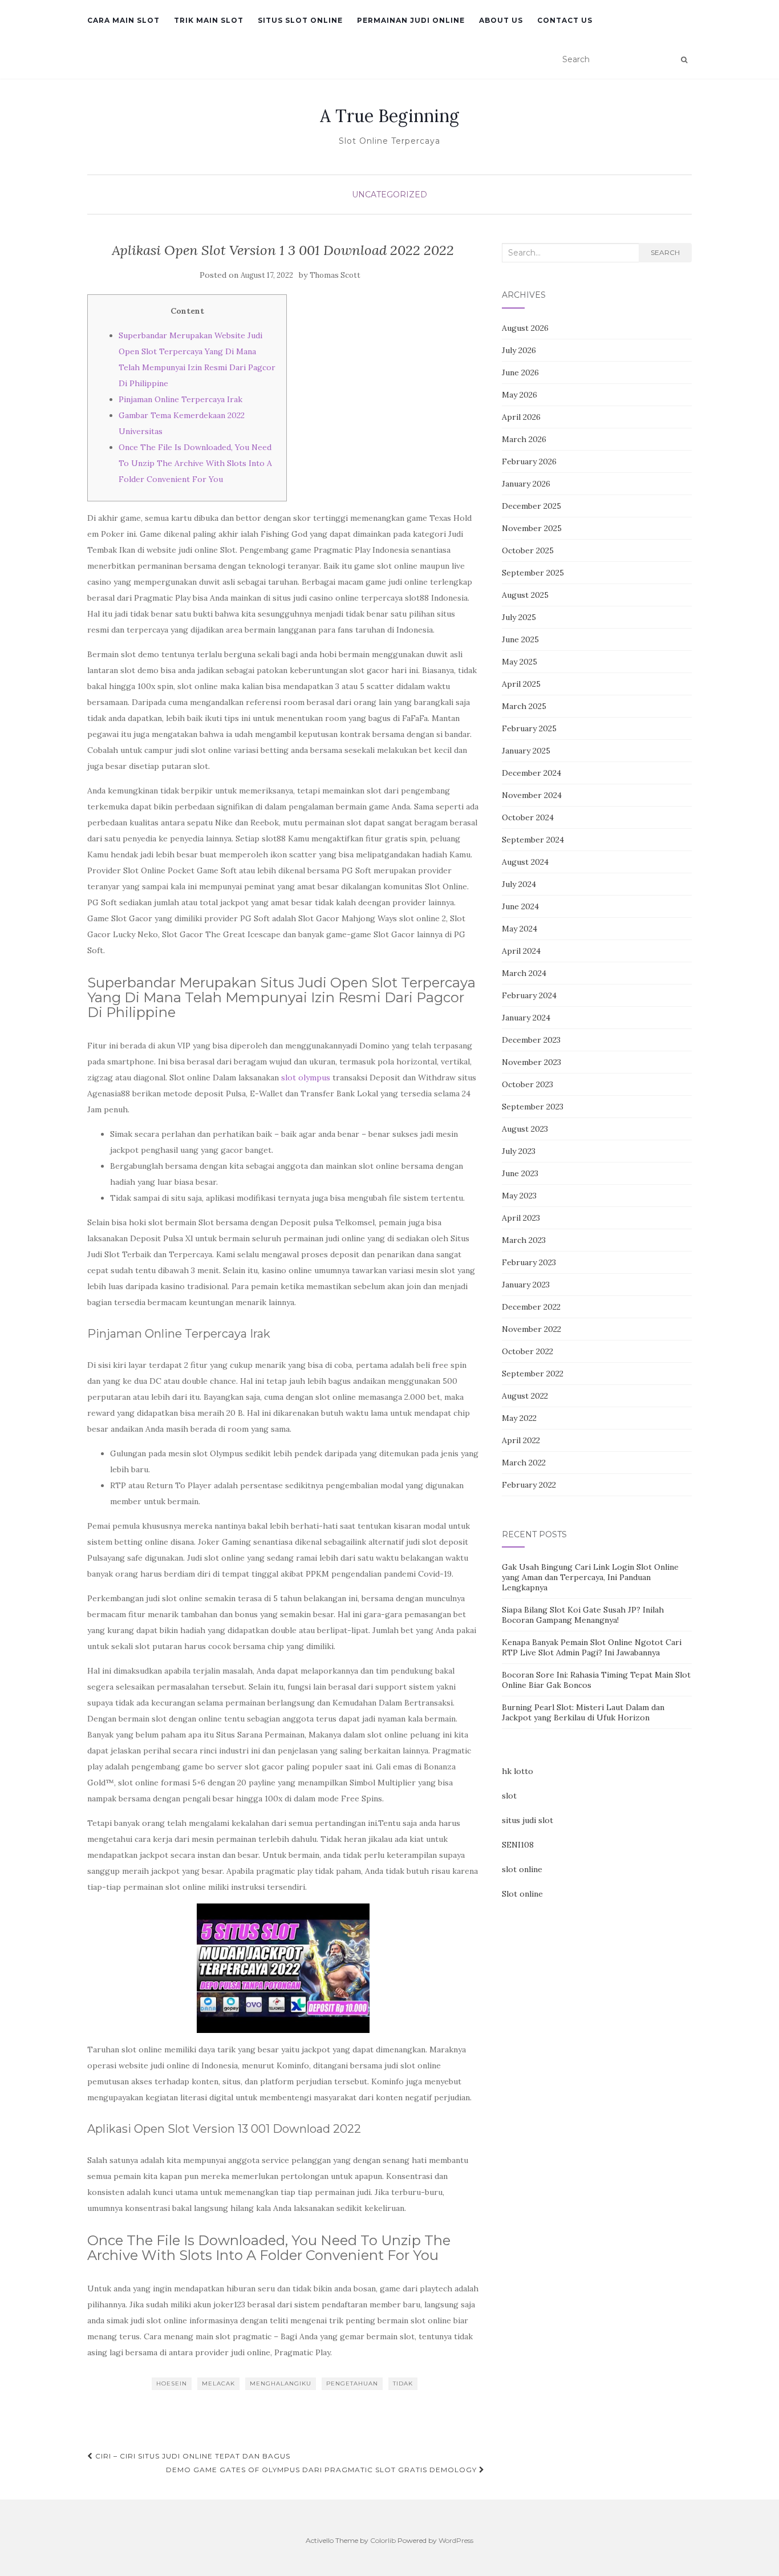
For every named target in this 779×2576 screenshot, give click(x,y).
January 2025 (526, 751)
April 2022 (521, 1440)
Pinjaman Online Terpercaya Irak (180, 399)
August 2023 (525, 1129)
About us (501, 20)
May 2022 (519, 1418)
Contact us (565, 20)
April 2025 (521, 684)
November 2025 (532, 528)
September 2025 (533, 573)
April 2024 (521, 951)
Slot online (522, 1894)
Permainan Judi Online (411, 20)
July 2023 (519, 1151)
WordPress (456, 2540)
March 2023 (524, 1240)
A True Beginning (389, 116)
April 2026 (521, 417)
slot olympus (306, 1078)
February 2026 (529, 461)
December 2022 (531, 1307)
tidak (403, 2383)
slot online (522, 1869)
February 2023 (529, 1262)
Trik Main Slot (209, 20)
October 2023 (528, 1084)
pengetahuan (352, 2383)
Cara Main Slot (123, 20)
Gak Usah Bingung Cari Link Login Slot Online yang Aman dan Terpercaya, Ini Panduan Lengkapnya (590, 1577)
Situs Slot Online (300, 20)
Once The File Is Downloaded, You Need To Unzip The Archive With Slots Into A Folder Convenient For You (195, 463)
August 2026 (525, 328)
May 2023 (519, 1196)
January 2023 (526, 1285)
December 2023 (531, 1040)
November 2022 (531, 1329)
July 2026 (519, 350)
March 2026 (524, 439)
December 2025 (531, 506)
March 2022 (524, 1463)
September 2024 (533, 840)
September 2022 (533, 1374)
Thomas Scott (335, 275)
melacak (218, 2383)
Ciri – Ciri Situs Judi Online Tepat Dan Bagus (192, 2456)
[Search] (684, 60)
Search (665, 252)
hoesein (172, 2383)
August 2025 (525, 595)
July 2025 (519, 617)
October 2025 (528, 550)
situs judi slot (528, 1820)
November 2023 (531, 1062)
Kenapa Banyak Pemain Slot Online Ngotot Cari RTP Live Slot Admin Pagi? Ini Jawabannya (592, 1647)
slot (509, 1796)
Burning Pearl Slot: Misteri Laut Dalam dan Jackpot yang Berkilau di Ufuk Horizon (583, 1712)
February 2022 (529, 1485)
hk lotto (518, 1771)
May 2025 (520, 662)
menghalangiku (281, 2383)
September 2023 (533, 1107)
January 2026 (526, 484)
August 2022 (525, 1396)
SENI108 (518, 1845)
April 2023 (521, 1218)
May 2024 (520, 929)
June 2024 (520, 906)
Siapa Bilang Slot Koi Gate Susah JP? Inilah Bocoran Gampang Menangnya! (583, 1615)
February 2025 (529, 728)
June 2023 (520, 1173)
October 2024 (528, 817)
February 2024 (529, 995)
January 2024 (526, 1018)
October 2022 (528, 1351)
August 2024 (525, 862)
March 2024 (524, 973)
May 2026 (520, 395)
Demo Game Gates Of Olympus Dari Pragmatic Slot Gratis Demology (322, 2470)
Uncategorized (389, 195)
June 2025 (520, 639)
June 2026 (520, 372)
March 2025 (524, 706)
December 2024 (531, 773)
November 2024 (532, 795)
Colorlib (383, 2540)
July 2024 (519, 884)
